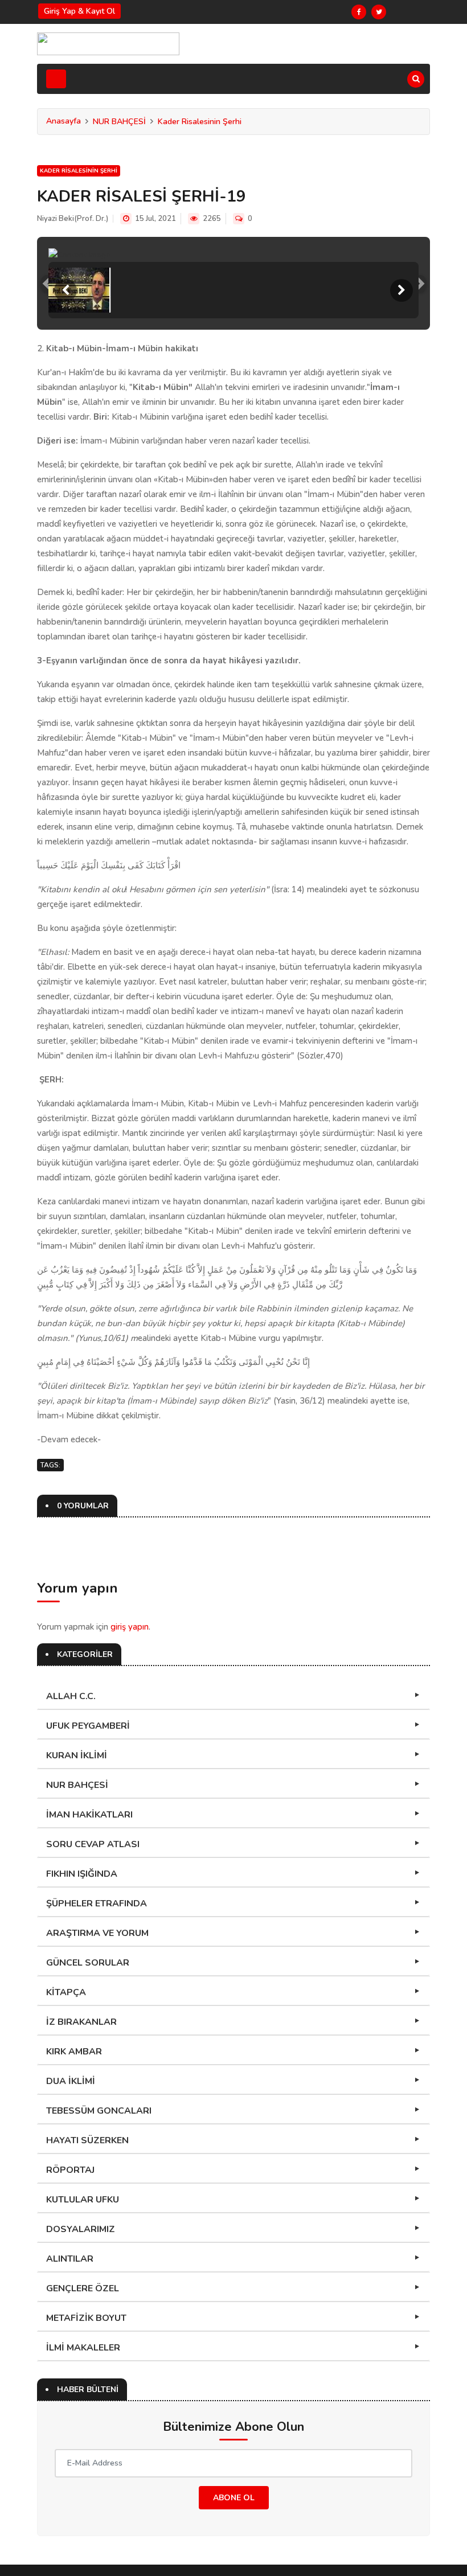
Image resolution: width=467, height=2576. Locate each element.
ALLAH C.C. (71, 1696)
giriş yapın (130, 1627)
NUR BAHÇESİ (119, 122)
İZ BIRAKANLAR (81, 2022)
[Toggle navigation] (56, 79)
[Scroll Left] (65, 290)
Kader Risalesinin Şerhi (200, 122)
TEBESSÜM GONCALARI (99, 2111)
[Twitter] (379, 12)
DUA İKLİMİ (71, 2081)
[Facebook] (359, 12)
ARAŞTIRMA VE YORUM (97, 1933)
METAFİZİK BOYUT (86, 2318)
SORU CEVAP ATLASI (93, 1844)
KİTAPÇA (66, 1992)
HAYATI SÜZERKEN (87, 2140)
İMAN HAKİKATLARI (89, 1815)
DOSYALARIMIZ (81, 2229)
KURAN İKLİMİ (77, 1755)
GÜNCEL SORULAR (88, 1963)
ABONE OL (234, 2498)
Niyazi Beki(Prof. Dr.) (73, 219)
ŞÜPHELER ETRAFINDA (97, 1904)
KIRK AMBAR (74, 2052)
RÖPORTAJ (70, 2170)
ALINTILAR (70, 2259)
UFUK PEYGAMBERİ (88, 1726)
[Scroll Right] (402, 290)
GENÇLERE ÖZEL (83, 2288)
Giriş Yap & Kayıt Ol (79, 11)
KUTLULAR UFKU (83, 2200)
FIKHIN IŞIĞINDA (82, 1874)
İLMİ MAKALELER (83, 2348)
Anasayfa (64, 121)
